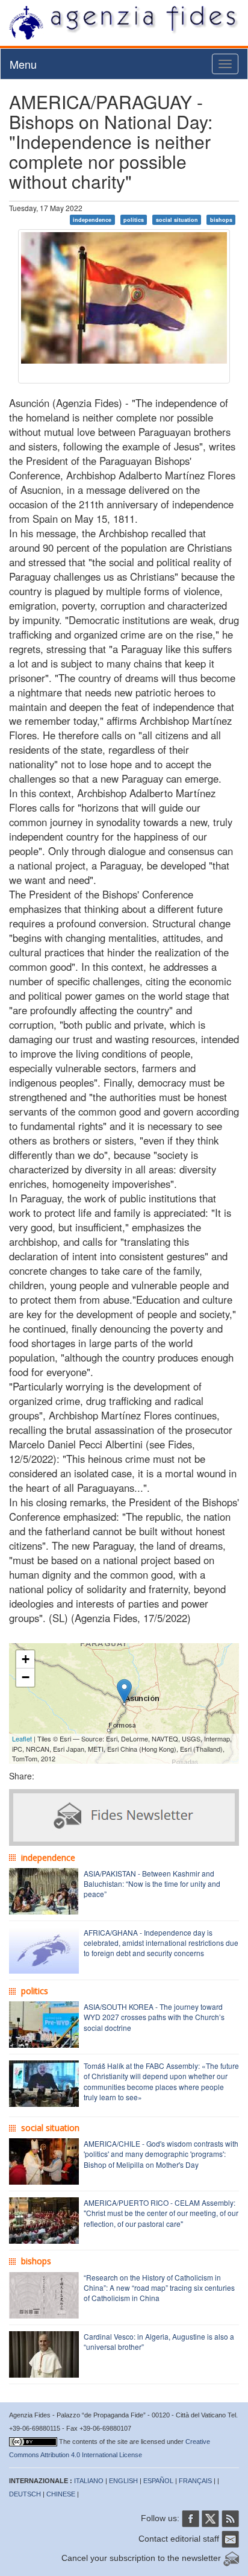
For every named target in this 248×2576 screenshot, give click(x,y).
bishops (221, 220)
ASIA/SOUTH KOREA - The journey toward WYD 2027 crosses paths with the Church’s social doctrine (154, 2017)
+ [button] (26, 1659)
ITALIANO (89, 2481)
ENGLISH (123, 2481)
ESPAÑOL (158, 2481)
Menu (23, 64)
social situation (177, 220)
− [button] (26, 1677)
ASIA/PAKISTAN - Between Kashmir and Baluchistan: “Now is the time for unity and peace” (152, 1883)
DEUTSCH (25, 2494)
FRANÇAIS (195, 2481)
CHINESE (61, 2494)
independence (92, 220)
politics (134, 220)
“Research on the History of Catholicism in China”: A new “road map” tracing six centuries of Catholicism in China (159, 2287)
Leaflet (22, 1738)
